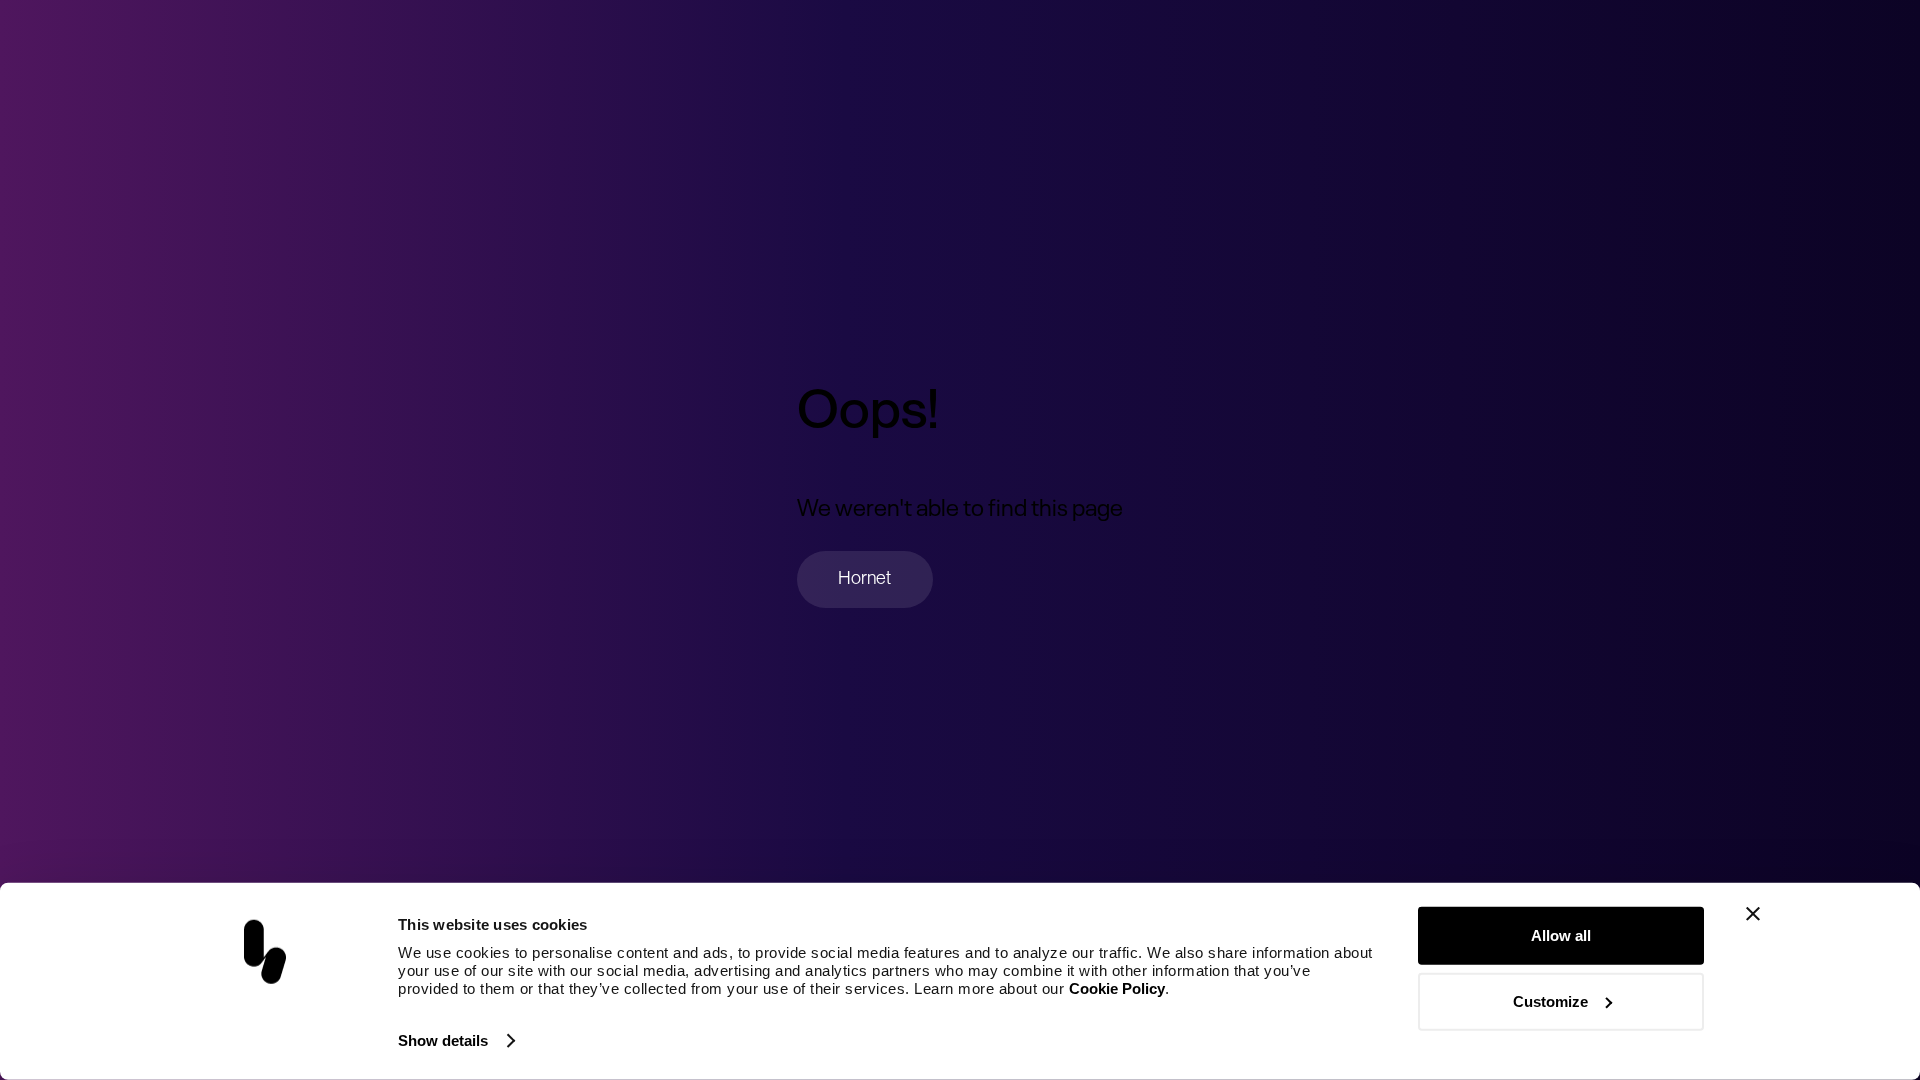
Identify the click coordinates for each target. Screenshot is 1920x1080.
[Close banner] (1753, 914)
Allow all (1561, 935)
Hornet (864, 577)
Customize (1550, 1000)
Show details (443, 1040)
